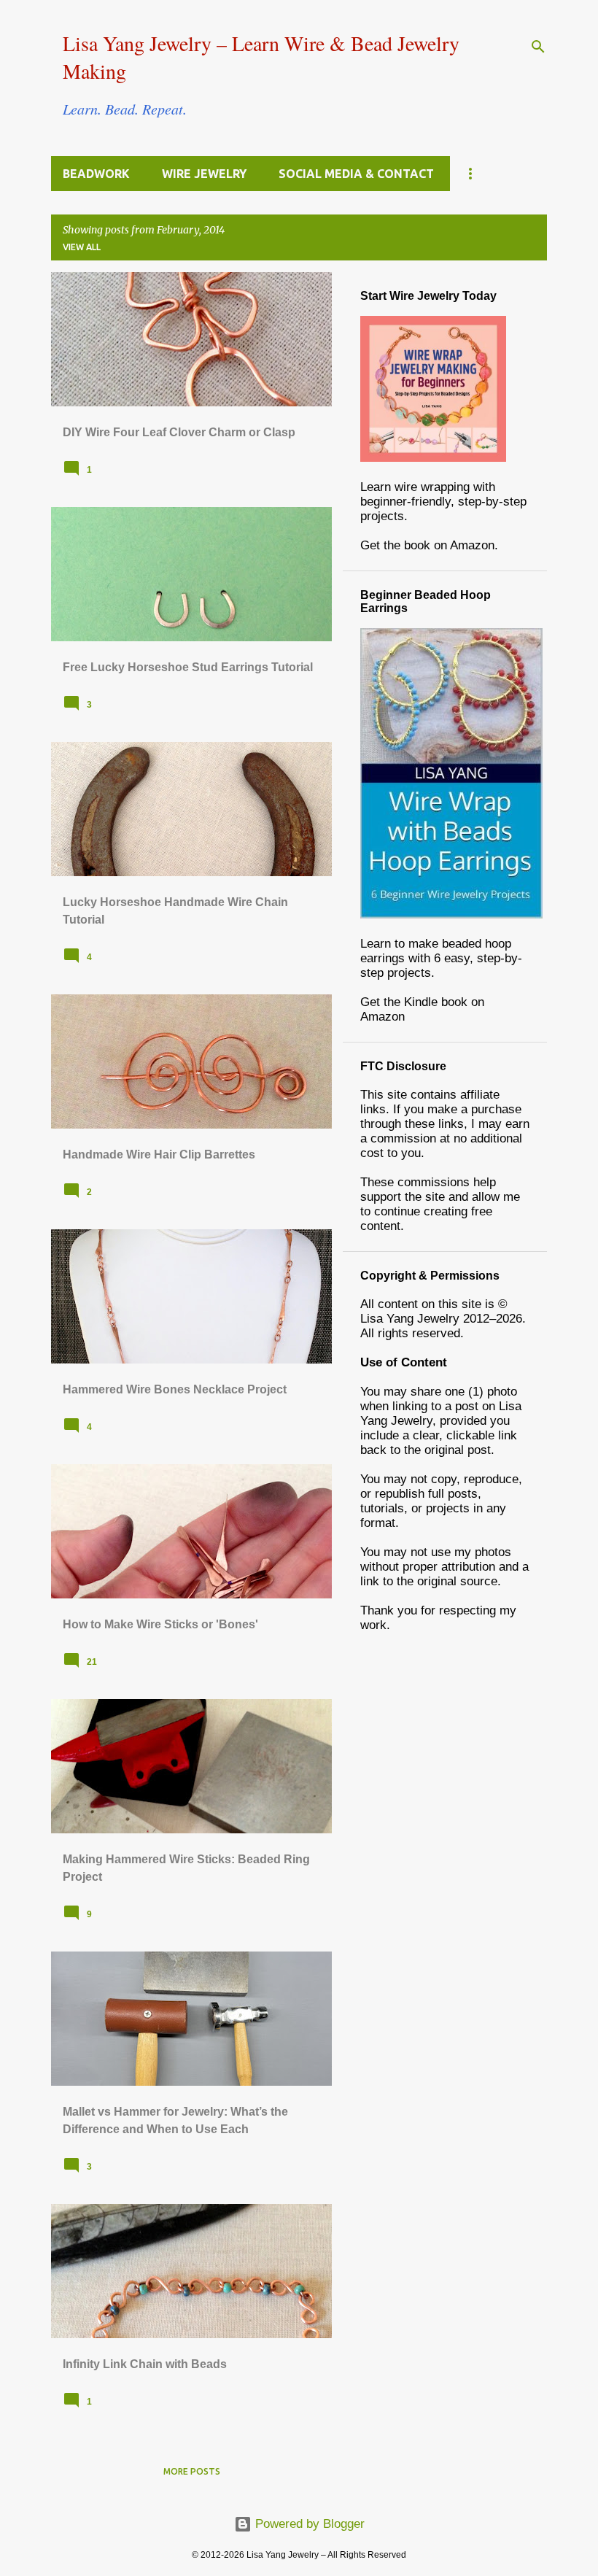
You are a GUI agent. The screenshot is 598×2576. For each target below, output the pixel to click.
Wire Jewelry (204, 174)
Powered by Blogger (308, 2524)
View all (82, 247)
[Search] (538, 47)
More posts (192, 2471)
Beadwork (96, 174)
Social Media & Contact (356, 174)
